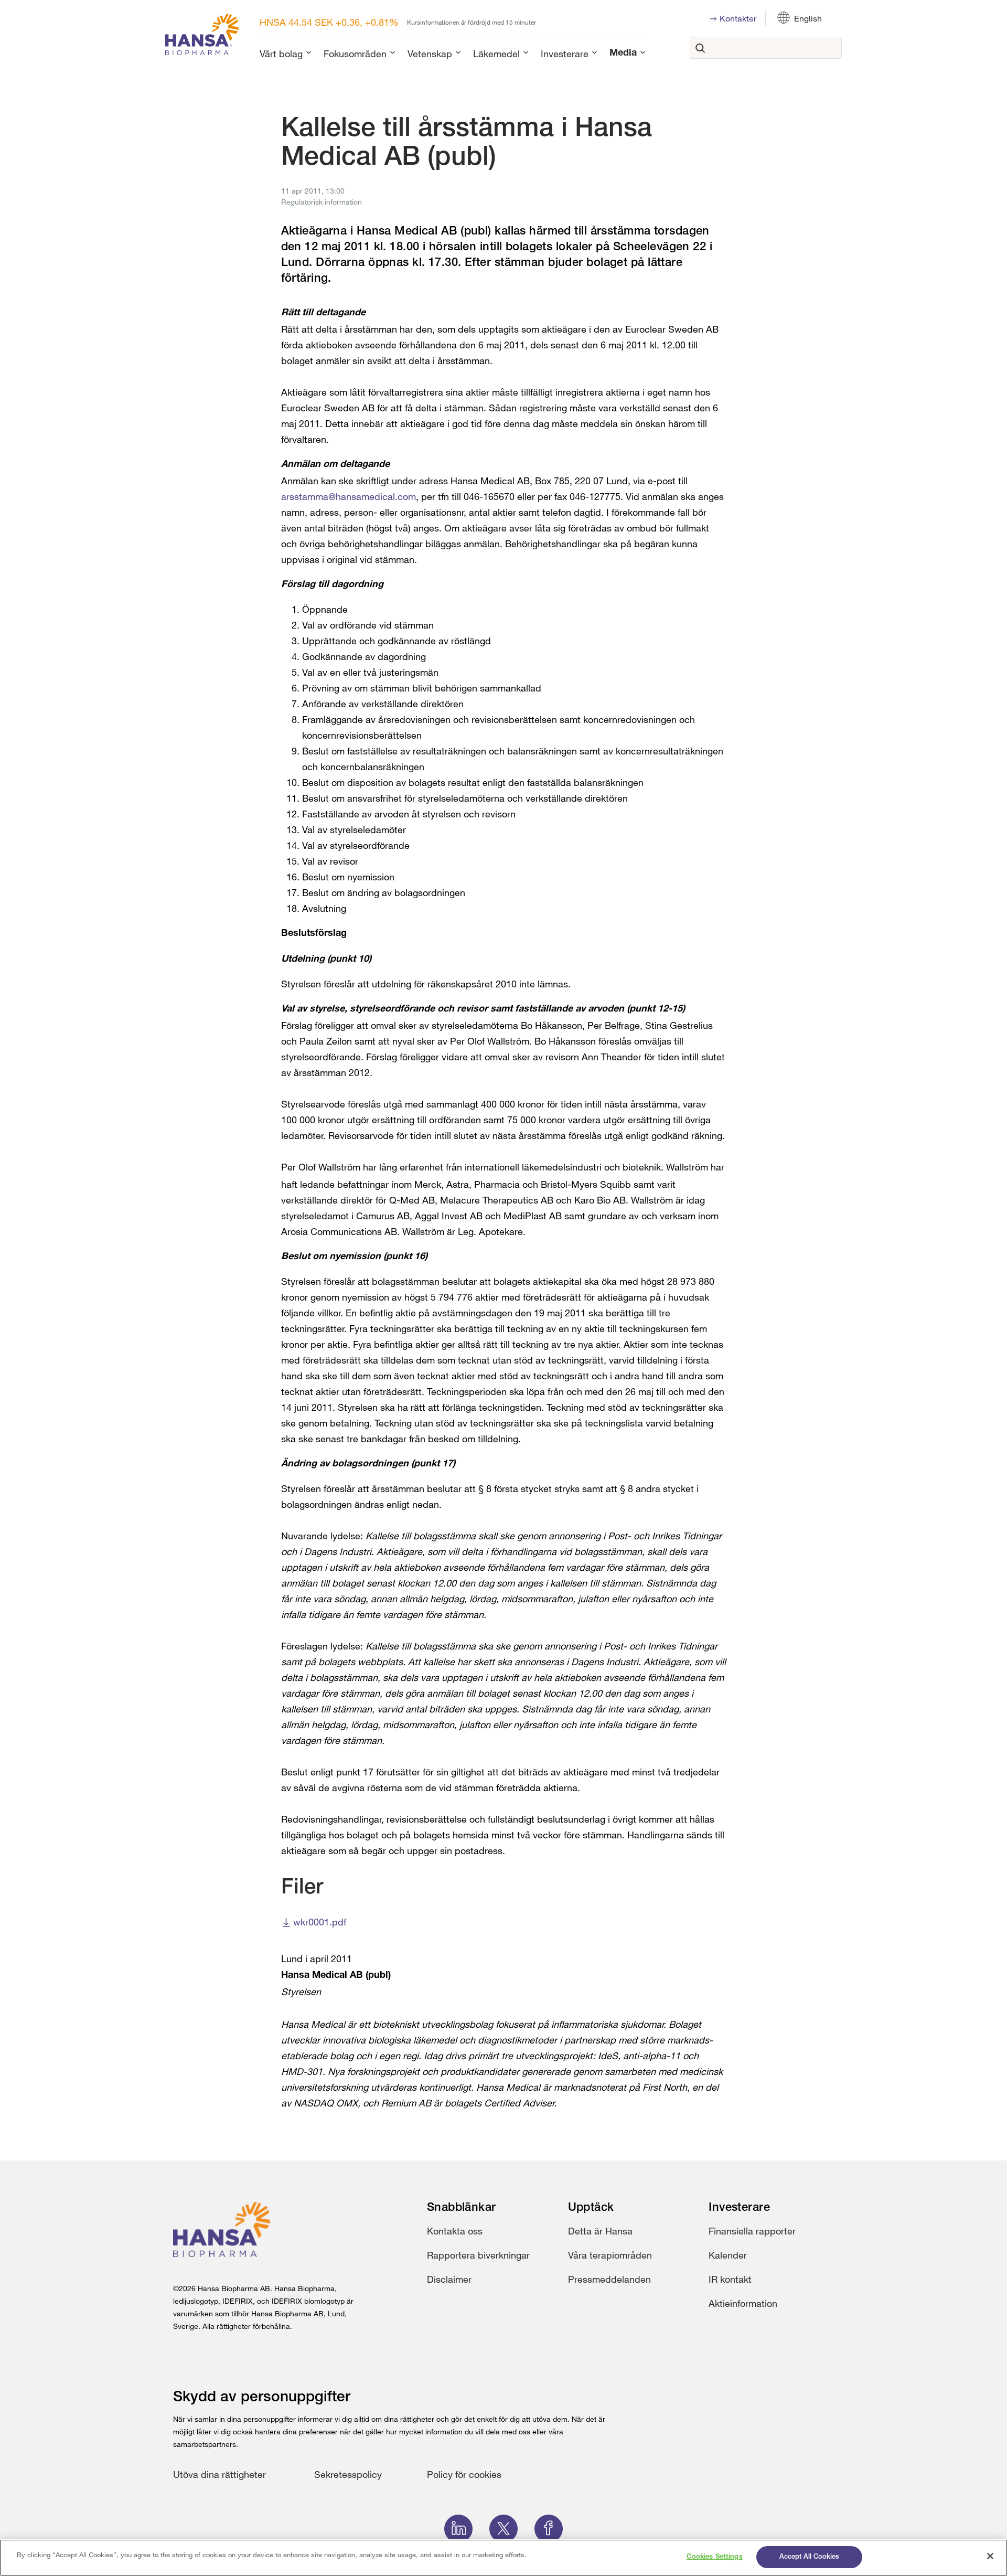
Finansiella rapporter (752, 2231)
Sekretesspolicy (348, 2474)
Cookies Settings (715, 2557)
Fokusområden (355, 54)
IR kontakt (730, 2279)
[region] (504, 2558)
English (808, 18)
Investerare (565, 54)
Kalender (728, 2255)
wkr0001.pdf (320, 1922)
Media (623, 54)
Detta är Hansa (600, 2231)
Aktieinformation (743, 2303)
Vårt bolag (281, 54)
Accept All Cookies (809, 2557)
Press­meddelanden (609, 2279)
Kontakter (738, 18)
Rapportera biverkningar (478, 2255)
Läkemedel (496, 54)
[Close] (990, 2556)
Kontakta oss (455, 2231)
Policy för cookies (464, 2474)
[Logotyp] (202, 36)
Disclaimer (449, 2279)
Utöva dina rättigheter (219, 2474)
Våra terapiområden (610, 2255)
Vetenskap (430, 54)
